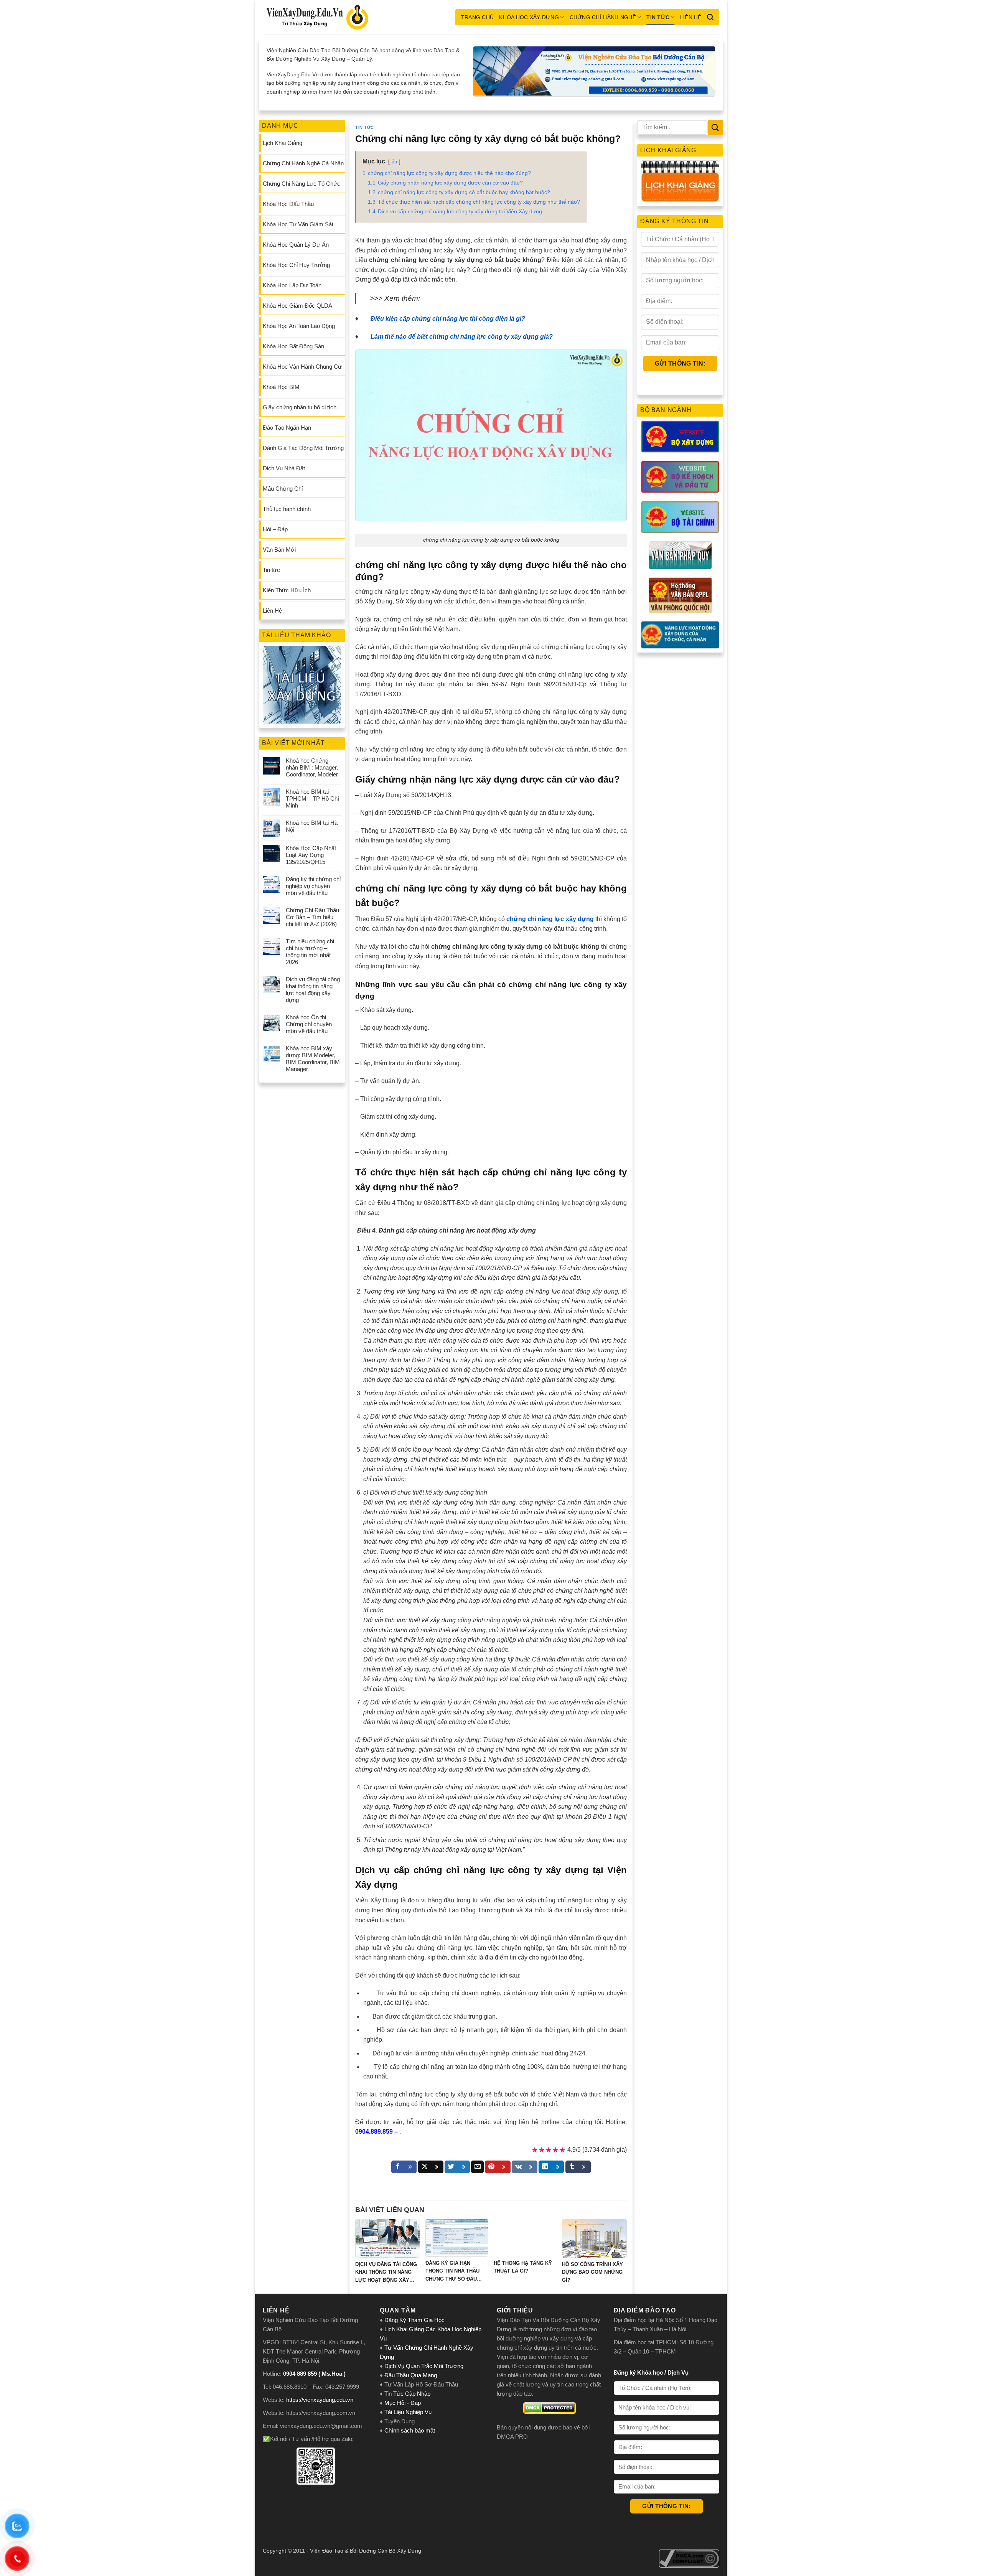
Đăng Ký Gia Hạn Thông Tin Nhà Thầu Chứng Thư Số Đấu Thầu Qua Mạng (452, 2272)
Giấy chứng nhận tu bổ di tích (300, 407)
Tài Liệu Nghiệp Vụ (408, 2412)
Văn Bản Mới (279, 550)
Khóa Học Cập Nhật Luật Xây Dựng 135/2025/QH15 (311, 855)
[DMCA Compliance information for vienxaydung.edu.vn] (689, 2558)
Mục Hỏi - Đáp (403, 2403)
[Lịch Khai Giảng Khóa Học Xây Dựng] (680, 181)
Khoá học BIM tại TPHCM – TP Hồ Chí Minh (312, 799)
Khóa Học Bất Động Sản (293, 346)
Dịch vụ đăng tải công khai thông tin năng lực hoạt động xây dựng (313, 990)
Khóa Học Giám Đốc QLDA (297, 306)
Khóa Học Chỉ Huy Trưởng (296, 265)
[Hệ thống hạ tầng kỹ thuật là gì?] (525, 2238)
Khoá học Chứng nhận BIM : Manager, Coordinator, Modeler (312, 767)
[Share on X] (431, 2167)
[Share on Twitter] (457, 2167)
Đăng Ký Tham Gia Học (415, 2320)
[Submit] (715, 127)
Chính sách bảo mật (410, 2430)
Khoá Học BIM (281, 387)
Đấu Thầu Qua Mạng (411, 2375)
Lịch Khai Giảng (283, 143)
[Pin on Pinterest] (498, 2167)
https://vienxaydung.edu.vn (320, 2400)
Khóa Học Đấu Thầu (288, 204)
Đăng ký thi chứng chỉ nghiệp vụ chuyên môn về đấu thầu (313, 886)
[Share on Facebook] (404, 2167)
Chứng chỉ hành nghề (603, 17)
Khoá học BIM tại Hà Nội (312, 826)
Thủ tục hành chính (287, 509)
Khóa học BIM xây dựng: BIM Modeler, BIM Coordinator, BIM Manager (313, 1059)
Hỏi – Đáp (275, 529)
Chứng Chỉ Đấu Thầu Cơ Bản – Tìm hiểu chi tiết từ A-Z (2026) (312, 917)
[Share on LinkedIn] (551, 2167)
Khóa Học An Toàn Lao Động (299, 326)
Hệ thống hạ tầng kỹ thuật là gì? (523, 2267)
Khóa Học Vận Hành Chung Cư (302, 367)
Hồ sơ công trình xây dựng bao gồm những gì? (592, 2272)
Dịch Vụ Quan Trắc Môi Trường (424, 2366)
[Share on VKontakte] (525, 2167)
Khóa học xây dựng (529, 17)
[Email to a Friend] (477, 2167)
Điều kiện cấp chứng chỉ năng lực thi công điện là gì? (448, 319)
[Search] (710, 17)
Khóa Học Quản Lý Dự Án (296, 245)
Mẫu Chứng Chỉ (283, 489)
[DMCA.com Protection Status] (549, 2408)
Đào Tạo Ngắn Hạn (287, 428)
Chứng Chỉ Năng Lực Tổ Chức (302, 184)
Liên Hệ (691, 17)
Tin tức (658, 17)
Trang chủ (478, 17)
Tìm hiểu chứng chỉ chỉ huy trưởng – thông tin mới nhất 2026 (310, 952)
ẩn (394, 162)
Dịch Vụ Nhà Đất (284, 468)
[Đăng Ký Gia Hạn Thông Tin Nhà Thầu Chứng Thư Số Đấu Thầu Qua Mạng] (457, 2238)
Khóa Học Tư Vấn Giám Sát (298, 224)
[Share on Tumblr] (578, 2167)
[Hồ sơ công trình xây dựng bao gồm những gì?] (594, 2238)
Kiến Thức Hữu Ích (287, 590)
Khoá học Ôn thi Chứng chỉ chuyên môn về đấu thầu (309, 1024)
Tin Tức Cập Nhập (407, 2394)
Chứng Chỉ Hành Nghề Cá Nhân (303, 163)
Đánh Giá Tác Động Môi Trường (303, 448)
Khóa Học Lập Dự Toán (292, 285)
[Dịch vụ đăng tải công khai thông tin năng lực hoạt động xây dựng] (388, 2238)
